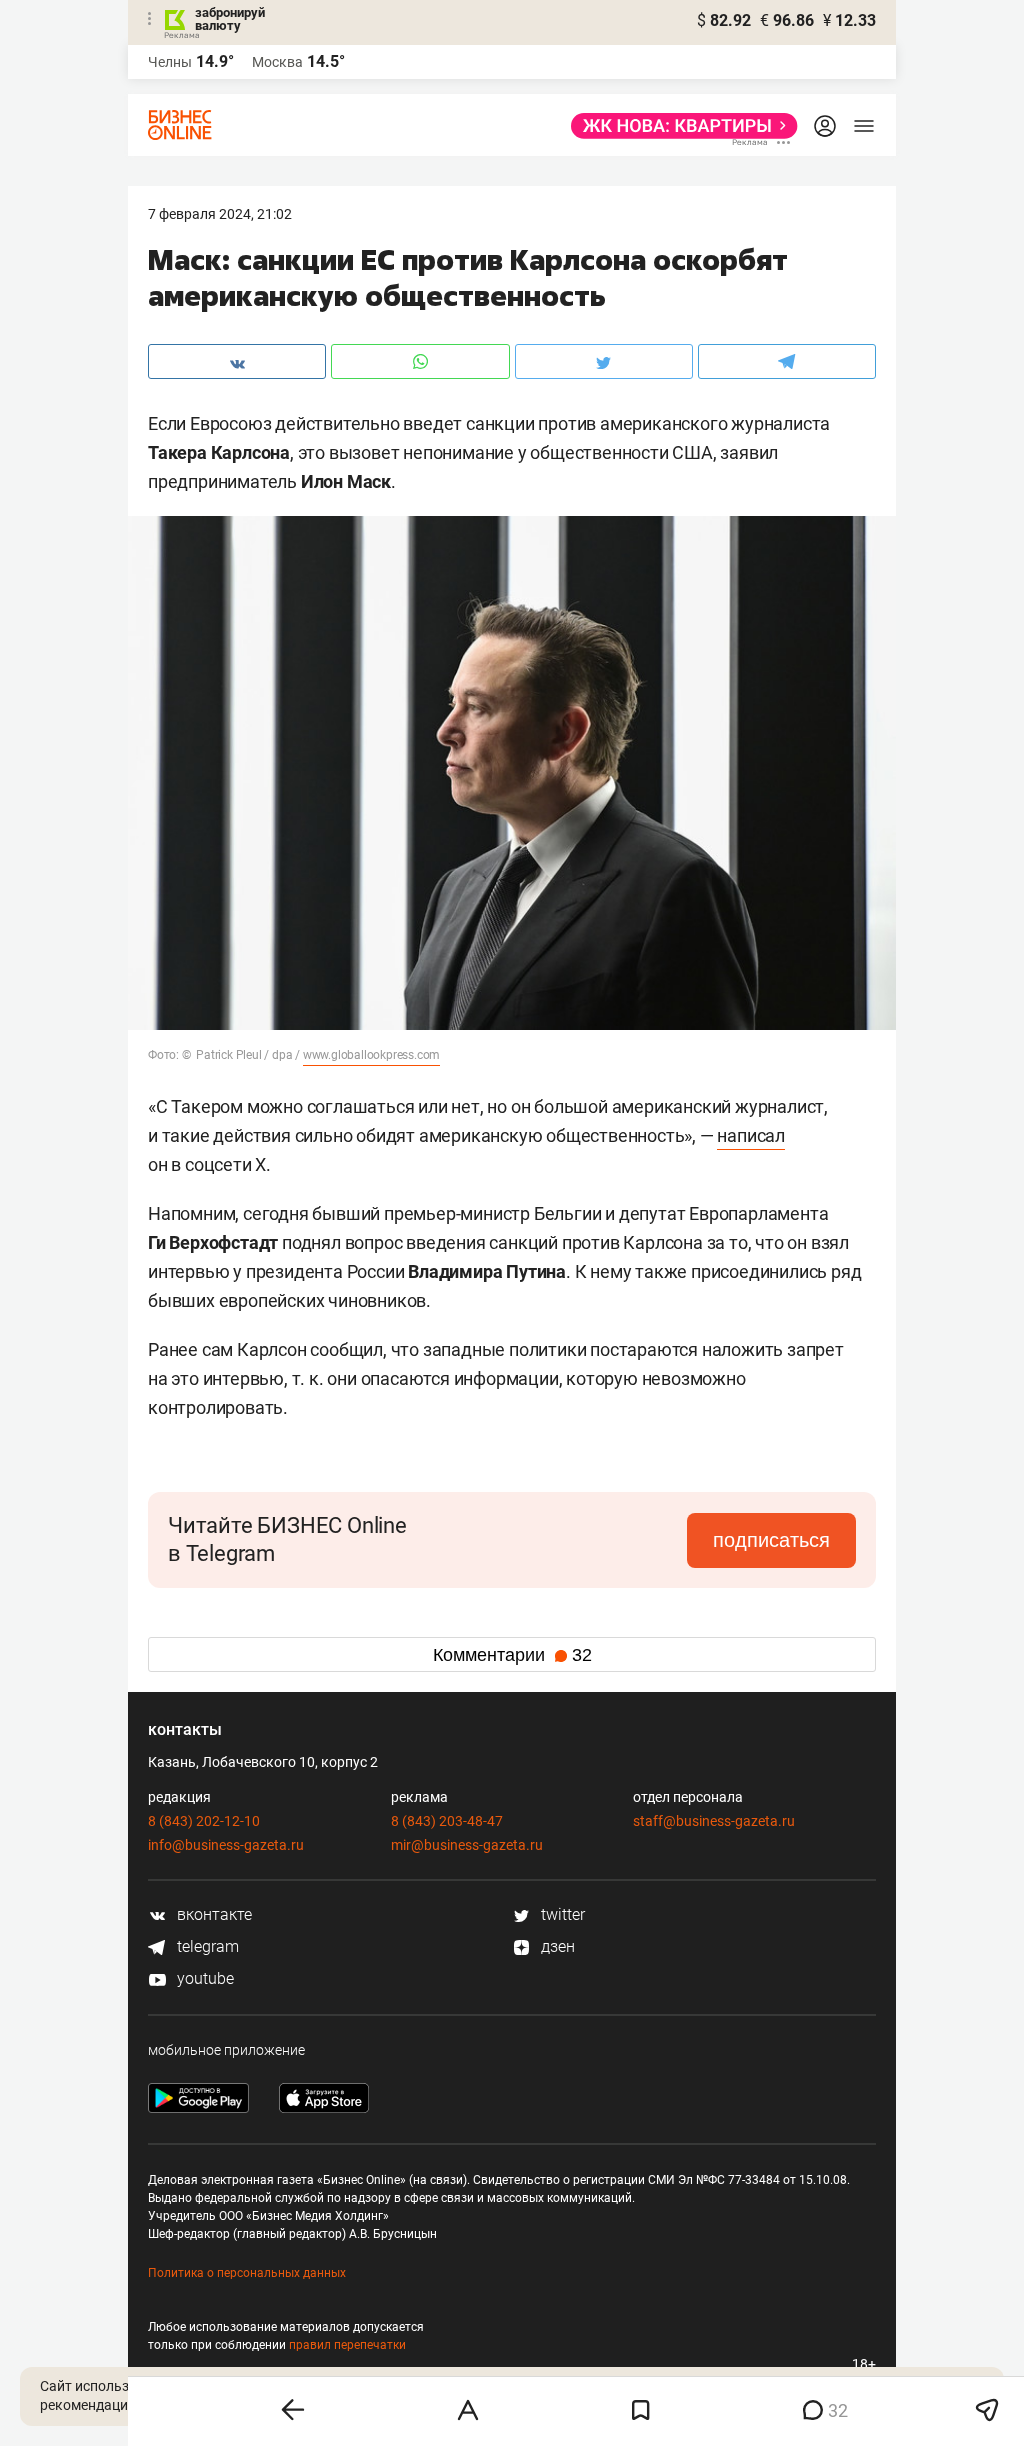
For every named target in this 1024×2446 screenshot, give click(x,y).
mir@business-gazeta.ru (467, 1845)
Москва (277, 62)
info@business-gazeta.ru (226, 1845)
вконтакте (212, 1914)
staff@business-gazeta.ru (714, 1821)
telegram (206, 1946)
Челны (170, 62)
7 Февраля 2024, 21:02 (220, 214)
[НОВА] (678, 126)
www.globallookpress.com (371, 1055)
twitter (561, 1914)
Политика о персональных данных (247, 2273)
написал (751, 1135)
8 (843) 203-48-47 (447, 1821)
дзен (556, 1946)
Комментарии (512, 1655)
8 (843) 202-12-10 (204, 1821)
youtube (203, 1978)
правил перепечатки (347, 2345)
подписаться (771, 1540)
